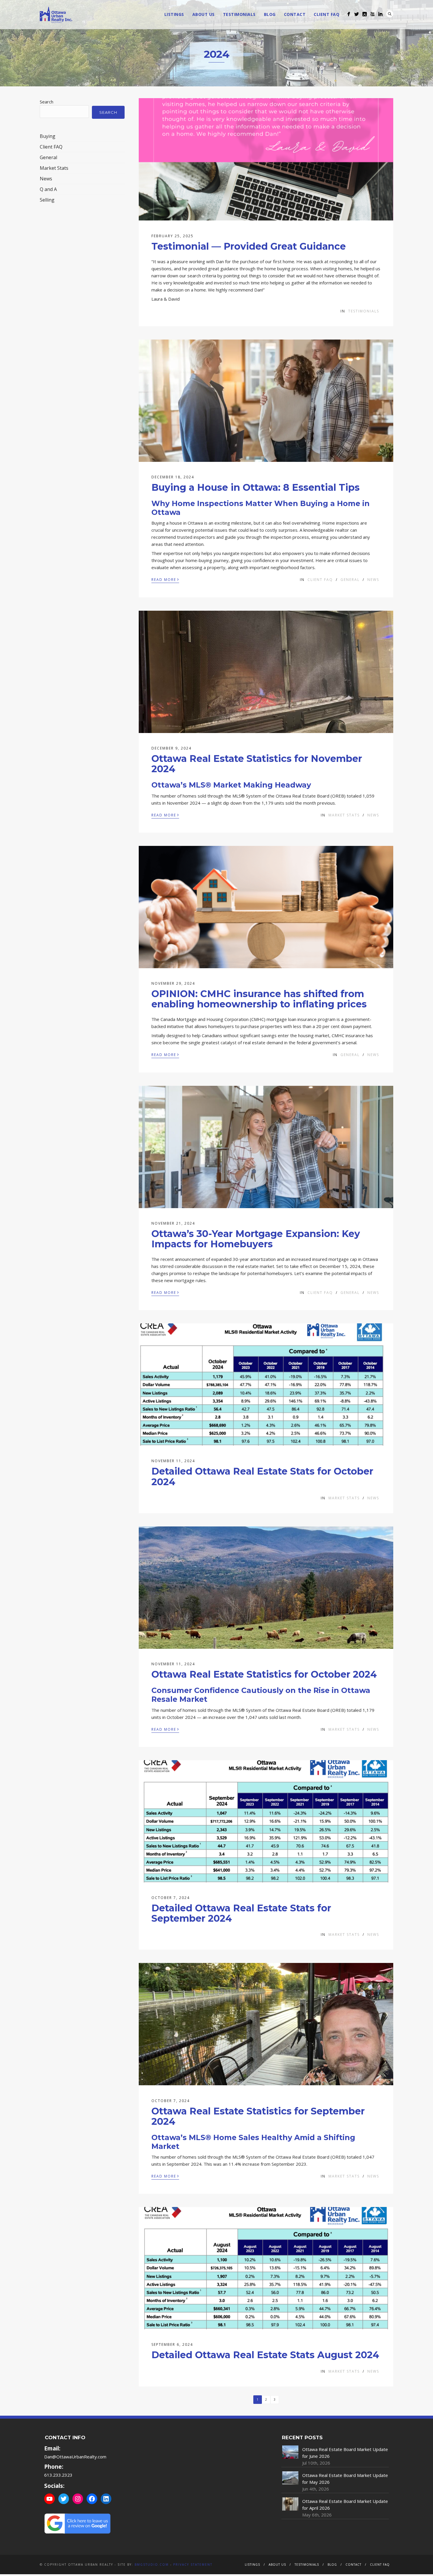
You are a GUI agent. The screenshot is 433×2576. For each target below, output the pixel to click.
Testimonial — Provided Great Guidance (249, 246)
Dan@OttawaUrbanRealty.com (75, 2457)
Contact (295, 14)
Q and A (48, 189)
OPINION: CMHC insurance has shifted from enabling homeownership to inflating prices (259, 999)
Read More (165, 579)
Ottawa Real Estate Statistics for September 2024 (258, 2116)
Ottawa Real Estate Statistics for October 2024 (264, 1674)
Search (390, 14)
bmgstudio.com (152, 2565)
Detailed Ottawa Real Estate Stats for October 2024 (262, 1476)
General (350, 580)
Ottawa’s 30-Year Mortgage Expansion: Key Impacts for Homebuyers (256, 1239)
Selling (47, 200)
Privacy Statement (193, 2565)
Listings (174, 14)
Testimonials (239, 14)
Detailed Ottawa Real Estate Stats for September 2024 (241, 1913)
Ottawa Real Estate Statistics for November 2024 (257, 764)
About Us (204, 14)
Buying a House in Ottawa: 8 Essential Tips (256, 487)
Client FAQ (327, 14)
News (373, 580)
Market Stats (344, 815)
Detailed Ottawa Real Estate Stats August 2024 (265, 2355)
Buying (48, 136)
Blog (270, 14)
